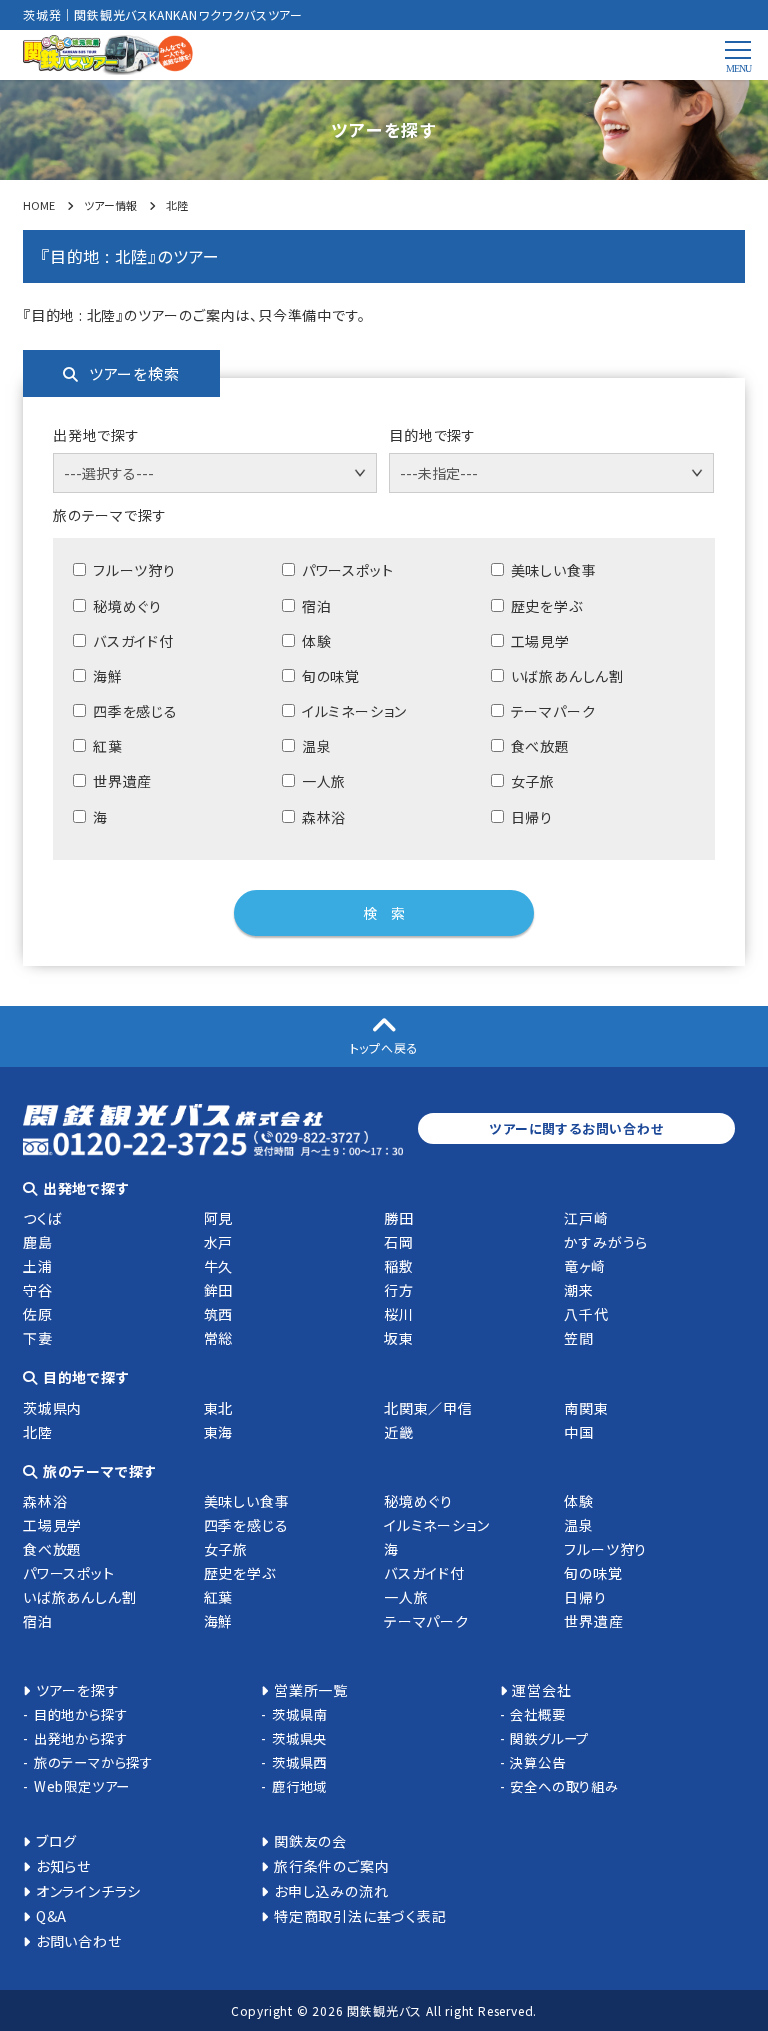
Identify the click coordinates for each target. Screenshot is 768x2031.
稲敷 (399, 1266)
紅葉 (219, 1597)
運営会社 (541, 1690)
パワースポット (69, 1573)
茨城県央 (299, 1738)
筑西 (219, 1314)
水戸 (219, 1242)
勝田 (399, 1218)
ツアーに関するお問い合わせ (576, 1128)
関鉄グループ (549, 1738)
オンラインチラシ (88, 1891)
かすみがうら (606, 1242)
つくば (42, 1218)
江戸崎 (586, 1218)
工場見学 (52, 1525)
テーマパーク (426, 1621)
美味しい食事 (247, 1501)
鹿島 (38, 1242)
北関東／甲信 (428, 1408)
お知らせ (63, 1866)
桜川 (399, 1314)
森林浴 (45, 1501)
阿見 (219, 1218)
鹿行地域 (299, 1786)
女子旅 (226, 1549)
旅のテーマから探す (93, 1762)
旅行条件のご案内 (331, 1866)
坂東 (399, 1338)
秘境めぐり (418, 1501)
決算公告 (537, 1762)
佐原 (38, 1314)
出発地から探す (80, 1738)
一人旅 (406, 1597)
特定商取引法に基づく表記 (360, 1916)
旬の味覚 (593, 1573)
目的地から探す (80, 1714)
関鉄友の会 (310, 1841)
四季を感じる (246, 1525)
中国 (579, 1432)
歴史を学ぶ (240, 1573)
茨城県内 (52, 1408)
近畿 (399, 1432)
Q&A (51, 1916)
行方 (399, 1290)
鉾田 (219, 1290)
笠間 (579, 1338)
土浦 (38, 1266)
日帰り (585, 1597)
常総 (219, 1338)
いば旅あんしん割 (79, 1597)
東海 (219, 1432)
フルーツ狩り (605, 1549)
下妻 (38, 1338)
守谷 (38, 1290)
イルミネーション (436, 1525)
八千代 (586, 1314)
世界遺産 (593, 1621)
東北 (219, 1408)
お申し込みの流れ (331, 1891)
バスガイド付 (424, 1573)
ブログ (56, 1841)
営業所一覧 (311, 1690)
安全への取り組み (564, 1786)
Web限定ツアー (82, 1786)
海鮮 (219, 1621)
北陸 (38, 1432)
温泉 (579, 1525)
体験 (579, 1501)
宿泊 (38, 1621)
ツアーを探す (78, 1690)
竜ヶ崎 (584, 1266)
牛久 (219, 1266)
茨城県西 (299, 1762)
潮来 (579, 1290)
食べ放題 (52, 1549)
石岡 (399, 1242)
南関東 (586, 1408)
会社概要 (537, 1714)
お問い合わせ (79, 1941)
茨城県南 (299, 1714)
